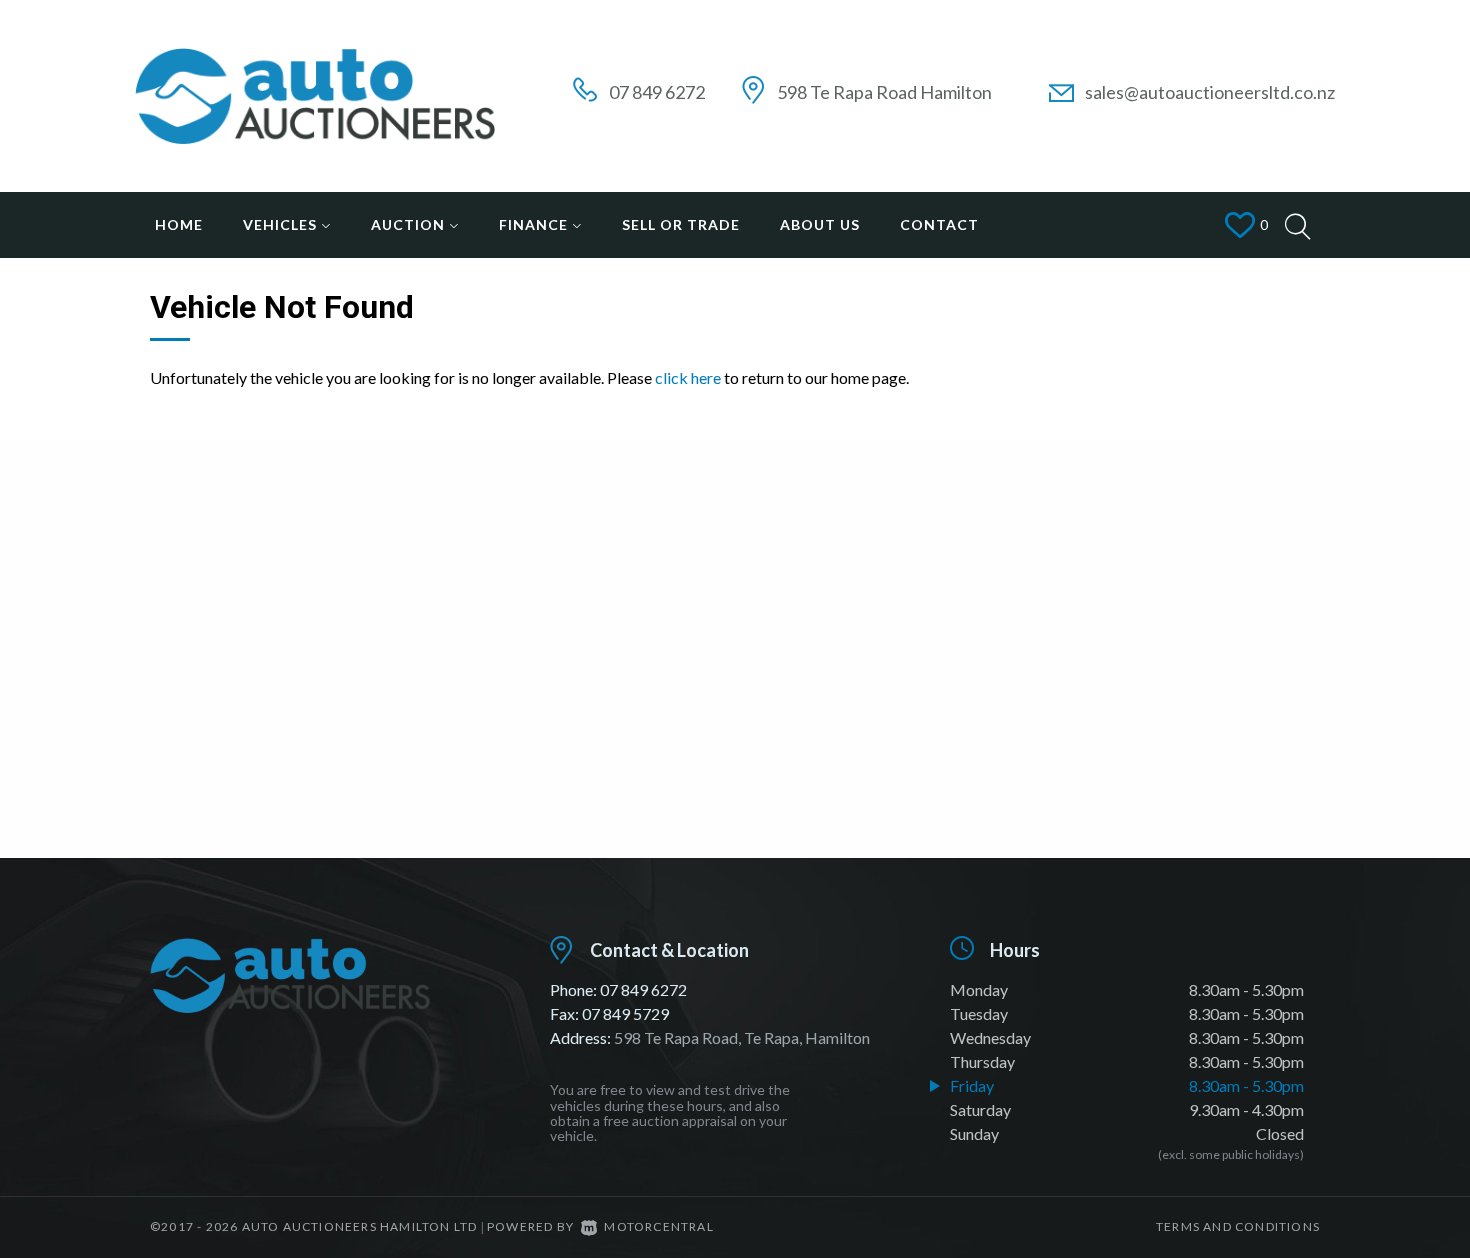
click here (688, 377)
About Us (820, 224)
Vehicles (282, 224)
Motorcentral (658, 1226)
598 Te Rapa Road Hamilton (884, 92)
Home (179, 224)
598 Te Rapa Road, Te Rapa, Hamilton (742, 1037)
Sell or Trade (681, 224)
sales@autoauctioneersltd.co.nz (1210, 92)
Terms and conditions (1238, 1226)
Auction (410, 224)
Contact (939, 224)
